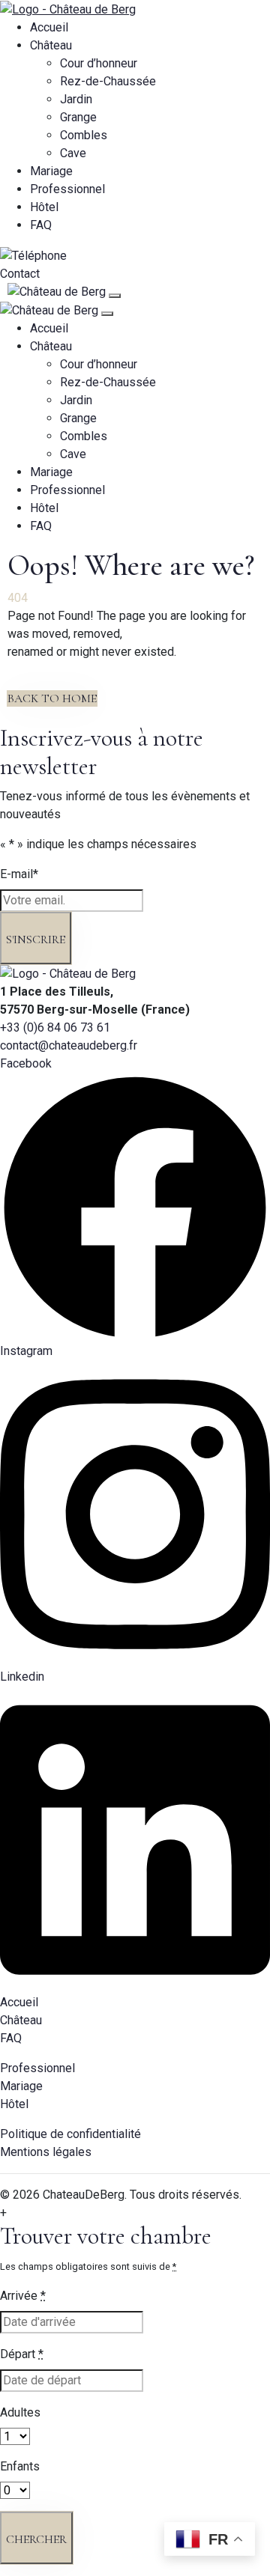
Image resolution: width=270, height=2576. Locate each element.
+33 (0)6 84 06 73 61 (55, 1027)
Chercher (36, 2539)
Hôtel (44, 207)
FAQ (41, 225)
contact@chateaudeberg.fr (69, 1045)
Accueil (49, 27)
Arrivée (23, 2296)
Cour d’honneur (99, 63)
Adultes (20, 2412)
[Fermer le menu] (107, 314)
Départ (22, 2354)
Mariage (51, 171)
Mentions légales (46, 2152)
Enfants (20, 2466)
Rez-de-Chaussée (108, 81)
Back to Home (52, 698)
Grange (78, 117)
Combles (84, 135)
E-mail (19, 874)
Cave (73, 153)
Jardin (76, 99)
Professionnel (67, 189)
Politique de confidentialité (70, 2134)
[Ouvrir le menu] (115, 296)
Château (51, 45)
